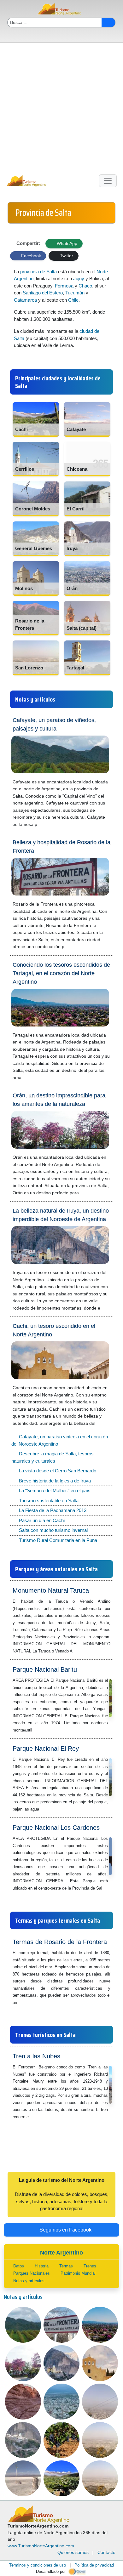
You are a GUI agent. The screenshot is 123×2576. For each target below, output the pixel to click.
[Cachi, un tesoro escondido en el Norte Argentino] (98, 1423)
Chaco (85, 286)
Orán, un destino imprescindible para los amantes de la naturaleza (59, 1100)
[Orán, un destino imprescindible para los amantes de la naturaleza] (82, 1193)
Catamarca (25, 300)
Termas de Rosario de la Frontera (60, 1942)
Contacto (106, 2552)
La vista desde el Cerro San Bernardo (58, 1471)
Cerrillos (25, 469)
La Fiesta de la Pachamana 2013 (53, 1510)
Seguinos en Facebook (65, 2230)
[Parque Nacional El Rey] (42, 1809)
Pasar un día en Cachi (42, 1520)
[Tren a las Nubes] (33, 2116)
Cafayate (76, 429)
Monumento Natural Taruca (51, 1590)
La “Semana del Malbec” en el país (55, 1490)
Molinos (24, 588)
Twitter (66, 256)
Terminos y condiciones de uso (38, 2565)
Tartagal (75, 668)
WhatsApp (66, 243)
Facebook (30, 256)
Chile (73, 300)
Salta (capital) (82, 628)
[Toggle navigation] (108, 181)
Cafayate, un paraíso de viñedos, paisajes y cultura (54, 724)
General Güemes (34, 548)
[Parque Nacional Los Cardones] (105, 1888)
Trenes (90, 2266)
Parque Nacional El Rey (46, 1749)
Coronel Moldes (33, 509)
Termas (66, 2266)
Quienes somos (73, 2552)
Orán (72, 588)
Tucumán (75, 293)
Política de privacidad (94, 2565)
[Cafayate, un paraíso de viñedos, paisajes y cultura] (40, 824)
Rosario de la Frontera (30, 624)
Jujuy (79, 279)
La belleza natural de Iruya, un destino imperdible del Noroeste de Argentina (61, 1215)
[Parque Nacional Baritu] (35, 1730)
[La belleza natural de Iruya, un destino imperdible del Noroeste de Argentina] (103, 1308)
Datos (19, 2266)
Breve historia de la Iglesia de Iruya (55, 1481)
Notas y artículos (29, 2281)
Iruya (72, 548)
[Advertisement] (61, 107)
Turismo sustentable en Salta (49, 1501)
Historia (42, 2266)
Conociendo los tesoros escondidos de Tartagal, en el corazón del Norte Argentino (61, 973)
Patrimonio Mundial (78, 2273)
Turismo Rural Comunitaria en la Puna (58, 1540)
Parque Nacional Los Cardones (56, 1828)
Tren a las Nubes (36, 2056)
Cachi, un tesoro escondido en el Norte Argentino (54, 1330)
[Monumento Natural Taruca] (76, 1651)
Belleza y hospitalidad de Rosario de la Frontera (61, 847)
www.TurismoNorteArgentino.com (41, 2546)
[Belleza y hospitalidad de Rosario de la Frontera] (67, 946)
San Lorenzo (29, 668)
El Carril (76, 509)
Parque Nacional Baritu (45, 1669)
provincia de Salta (38, 272)
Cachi (21, 429)
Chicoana (77, 469)
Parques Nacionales (32, 2273)
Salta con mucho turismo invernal (53, 1530)
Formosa (64, 286)
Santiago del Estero (43, 293)
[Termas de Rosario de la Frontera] (20, 2002)
